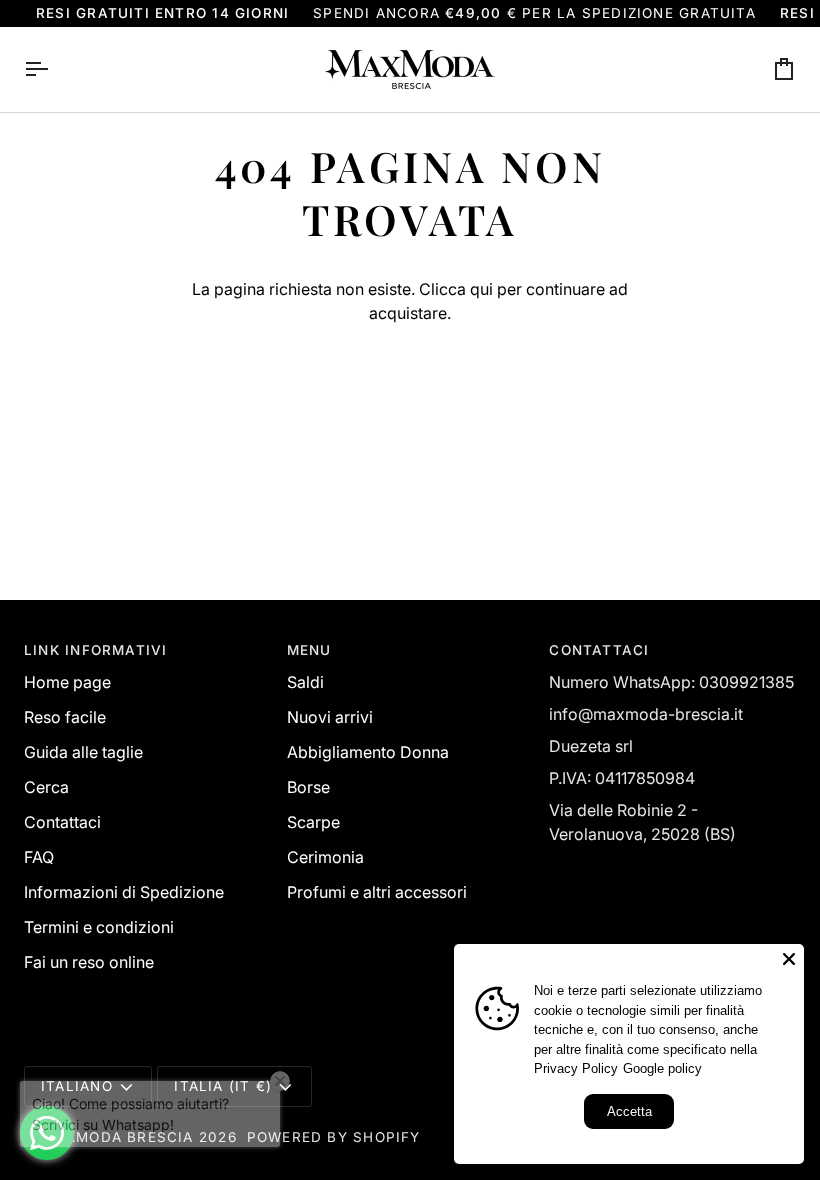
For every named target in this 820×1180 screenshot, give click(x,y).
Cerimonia (325, 857)
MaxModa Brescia (117, 1137)
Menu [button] (309, 650)
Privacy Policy (576, 1068)
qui (481, 289)
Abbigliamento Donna (368, 752)
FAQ (39, 857)
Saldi (305, 682)
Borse (308, 787)
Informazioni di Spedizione (124, 892)
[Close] (789, 959)
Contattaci (62, 822)
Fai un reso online (89, 962)
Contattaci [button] (599, 650)
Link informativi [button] (95, 650)
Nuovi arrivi (330, 717)
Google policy (662, 1068)
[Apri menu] (54, 69)
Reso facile (65, 717)
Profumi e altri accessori (377, 892)
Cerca (46, 787)
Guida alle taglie (83, 752)
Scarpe (313, 822)
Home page (67, 682)
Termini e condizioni (99, 927)
